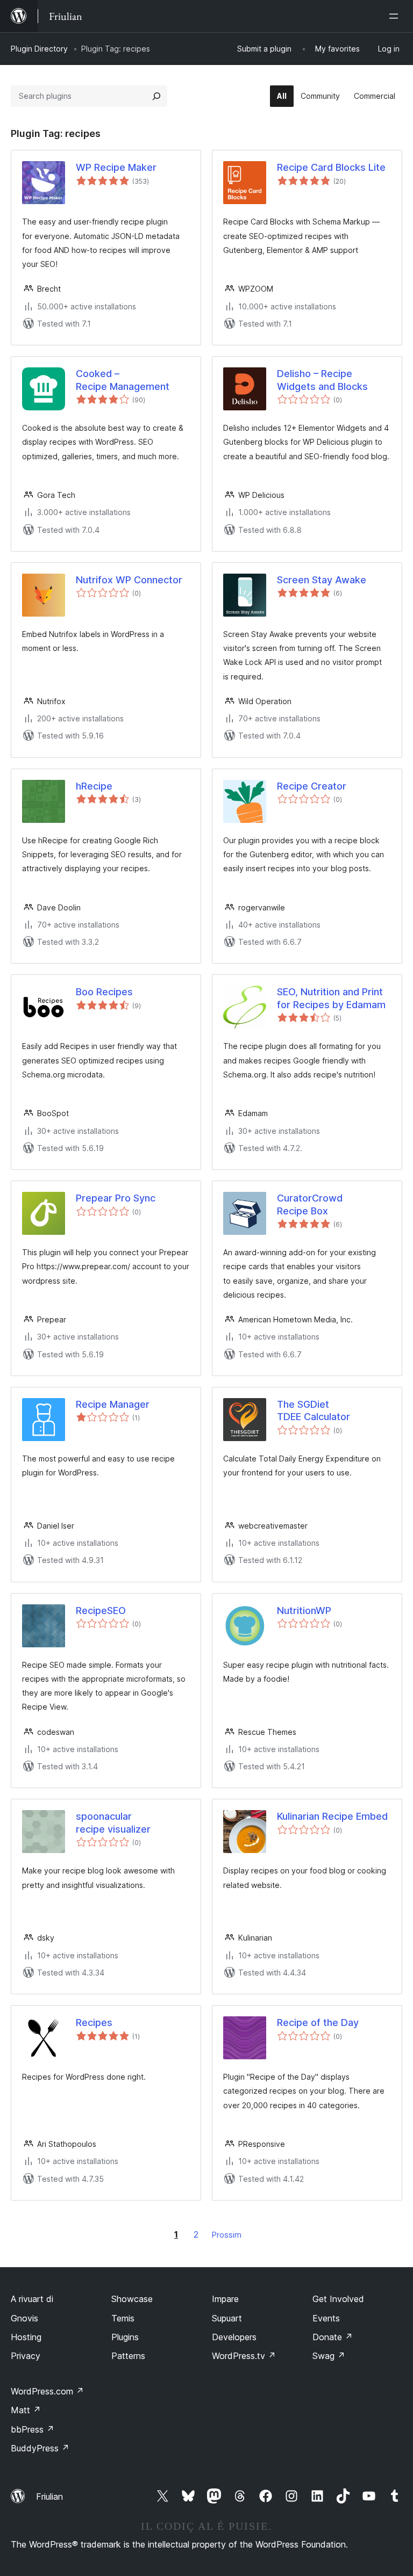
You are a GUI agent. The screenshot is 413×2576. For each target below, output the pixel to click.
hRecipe (94, 786)
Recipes (94, 2023)
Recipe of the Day (318, 2023)
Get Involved (338, 2299)
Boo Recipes (104, 992)
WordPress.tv (244, 2356)
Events (326, 2318)
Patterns (128, 2356)
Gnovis (24, 2318)
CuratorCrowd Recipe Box (310, 1204)
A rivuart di (32, 2299)
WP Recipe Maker (116, 167)
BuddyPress (40, 2448)
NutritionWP (304, 1611)
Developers (234, 2337)
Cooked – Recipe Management (123, 380)
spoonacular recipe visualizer (113, 1822)
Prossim (227, 2235)
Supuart (227, 2318)
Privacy (26, 2356)
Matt (26, 2410)
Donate (333, 2337)
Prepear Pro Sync (116, 1198)
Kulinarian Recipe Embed (332, 1816)
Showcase (132, 2299)
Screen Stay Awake (322, 580)
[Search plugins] (156, 96)
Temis (123, 2318)
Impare (225, 2299)
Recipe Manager (113, 1404)
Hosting (26, 2337)
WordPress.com (47, 2391)
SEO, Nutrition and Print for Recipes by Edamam (331, 998)
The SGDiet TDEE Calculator (314, 1410)
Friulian (49, 2497)
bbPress (33, 2429)
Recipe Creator (312, 786)
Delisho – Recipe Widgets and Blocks (322, 380)
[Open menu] (396, 16)
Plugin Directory (39, 49)
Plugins (125, 2337)
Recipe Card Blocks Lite (331, 167)
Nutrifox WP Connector (129, 580)
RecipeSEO (101, 1611)
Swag (329, 2356)
